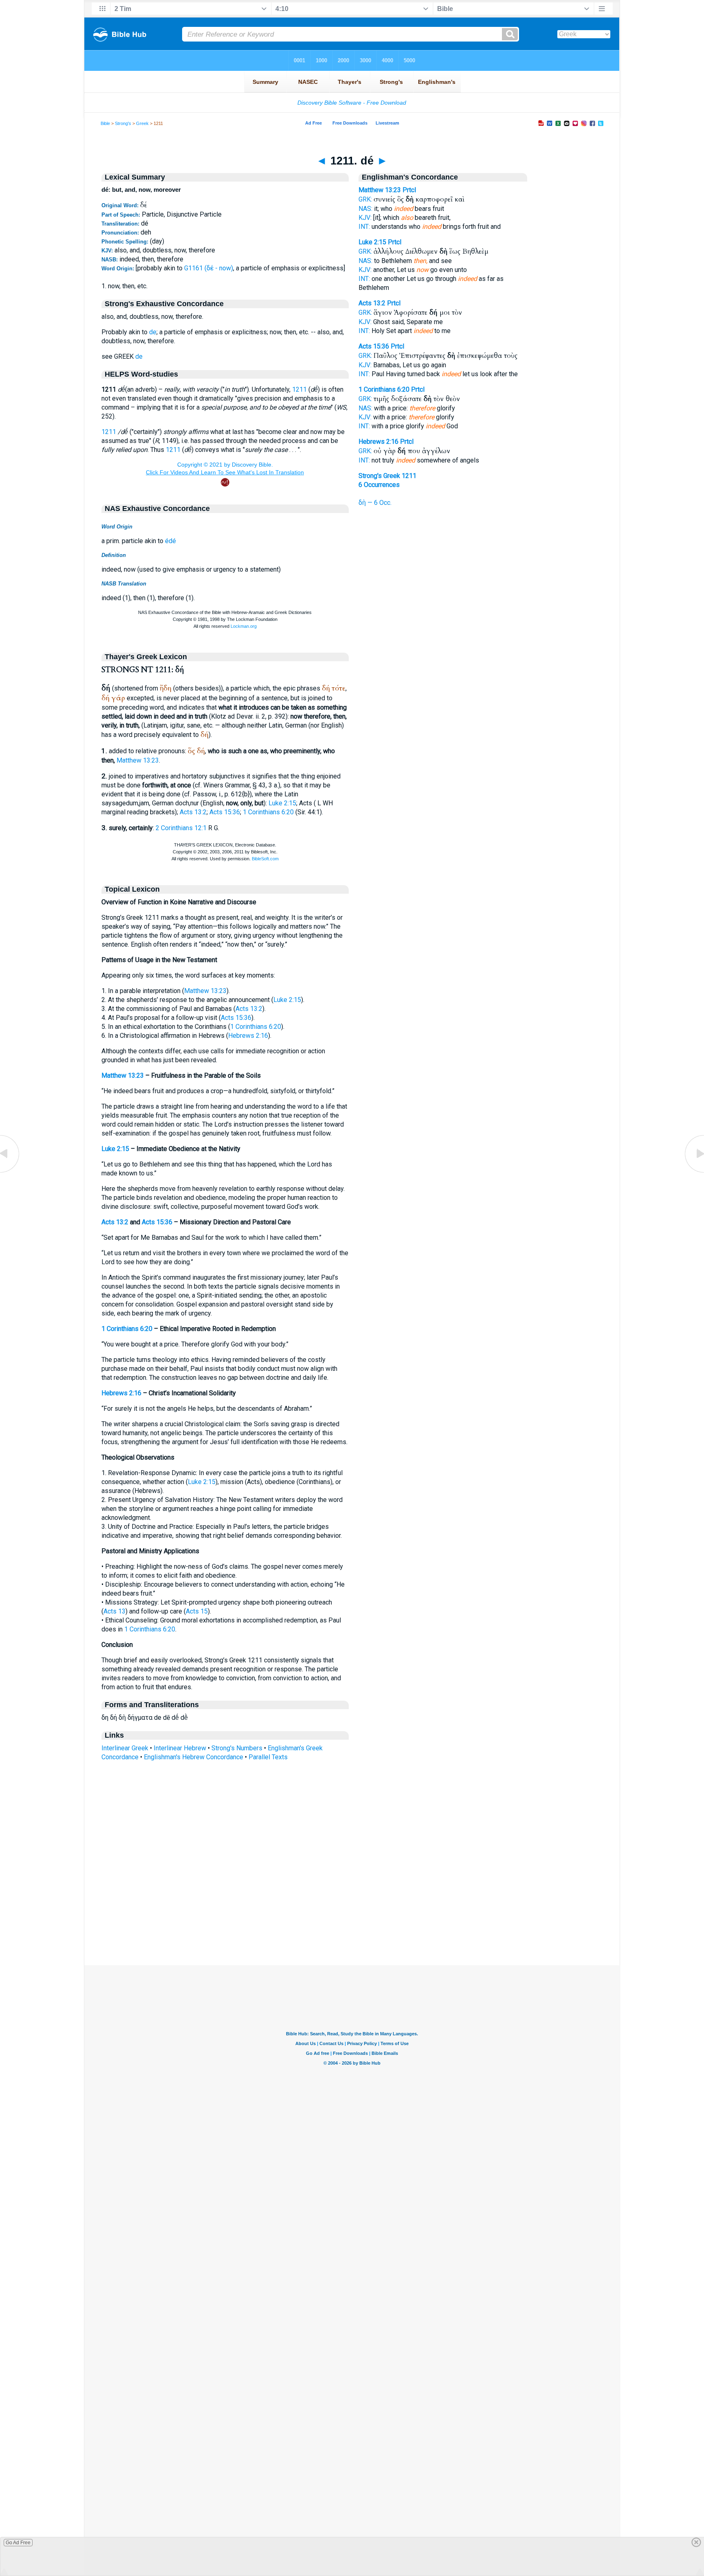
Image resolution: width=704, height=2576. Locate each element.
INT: (364, 227)
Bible (105, 123)
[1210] (10, 1172)
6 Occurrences (379, 485)
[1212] (694, 1172)
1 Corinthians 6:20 (268, 812)
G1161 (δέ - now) (209, 268)
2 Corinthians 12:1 (181, 828)
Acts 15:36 (225, 812)
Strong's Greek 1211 (387, 476)
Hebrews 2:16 (248, 1036)
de (153, 332)
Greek (142, 123)
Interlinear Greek (125, 1748)
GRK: (365, 199)
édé (170, 541)
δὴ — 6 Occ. (375, 503)
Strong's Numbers (237, 1748)
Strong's (123, 123)
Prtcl (409, 190)
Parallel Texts (268, 1757)
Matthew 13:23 (138, 760)
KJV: (365, 218)
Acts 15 (197, 1611)
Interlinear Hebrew (180, 1748)
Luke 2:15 (282, 803)
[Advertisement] (352, 1916)
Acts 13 (114, 1611)
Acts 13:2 (193, 812)
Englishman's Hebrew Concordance (194, 1757)
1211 (299, 389)
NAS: (365, 209)
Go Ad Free (18, 2543)
